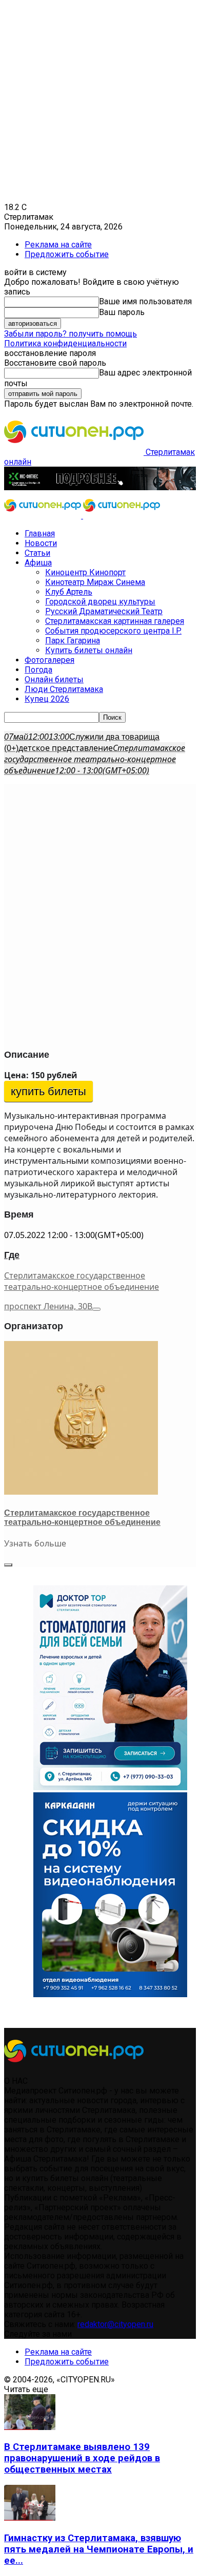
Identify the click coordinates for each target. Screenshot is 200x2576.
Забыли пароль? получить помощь (71, 334)
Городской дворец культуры (100, 602)
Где (12, 1255)
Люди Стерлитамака (64, 689)
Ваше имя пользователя (145, 301)
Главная (40, 533)
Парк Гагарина (73, 641)
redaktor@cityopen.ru (115, 2324)
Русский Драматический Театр (104, 611)
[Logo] (44, 516)
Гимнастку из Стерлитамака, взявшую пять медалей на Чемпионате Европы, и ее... (99, 2549)
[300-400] (110, 1787)
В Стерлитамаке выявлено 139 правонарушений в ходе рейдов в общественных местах (82, 2458)
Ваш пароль (122, 312)
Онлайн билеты (54, 679)
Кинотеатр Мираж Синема (95, 582)
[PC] (100, 487)
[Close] (8, 1565)
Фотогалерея (49, 660)
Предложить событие (67, 254)
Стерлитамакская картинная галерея (115, 621)
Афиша (38, 563)
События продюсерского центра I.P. (113, 631)
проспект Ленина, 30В (48, 1306)
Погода (38, 670)
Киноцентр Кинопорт (85, 572)
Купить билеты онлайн (89, 650)
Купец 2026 (47, 699)
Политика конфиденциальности (65, 343)
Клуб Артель (69, 592)
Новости (41, 543)
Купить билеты (48, 1091)
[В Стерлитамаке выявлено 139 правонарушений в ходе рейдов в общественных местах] (30, 2427)
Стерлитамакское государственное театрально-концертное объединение (82, 1281)
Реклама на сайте (58, 245)
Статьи (37, 553)
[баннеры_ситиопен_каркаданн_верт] (110, 1994)
